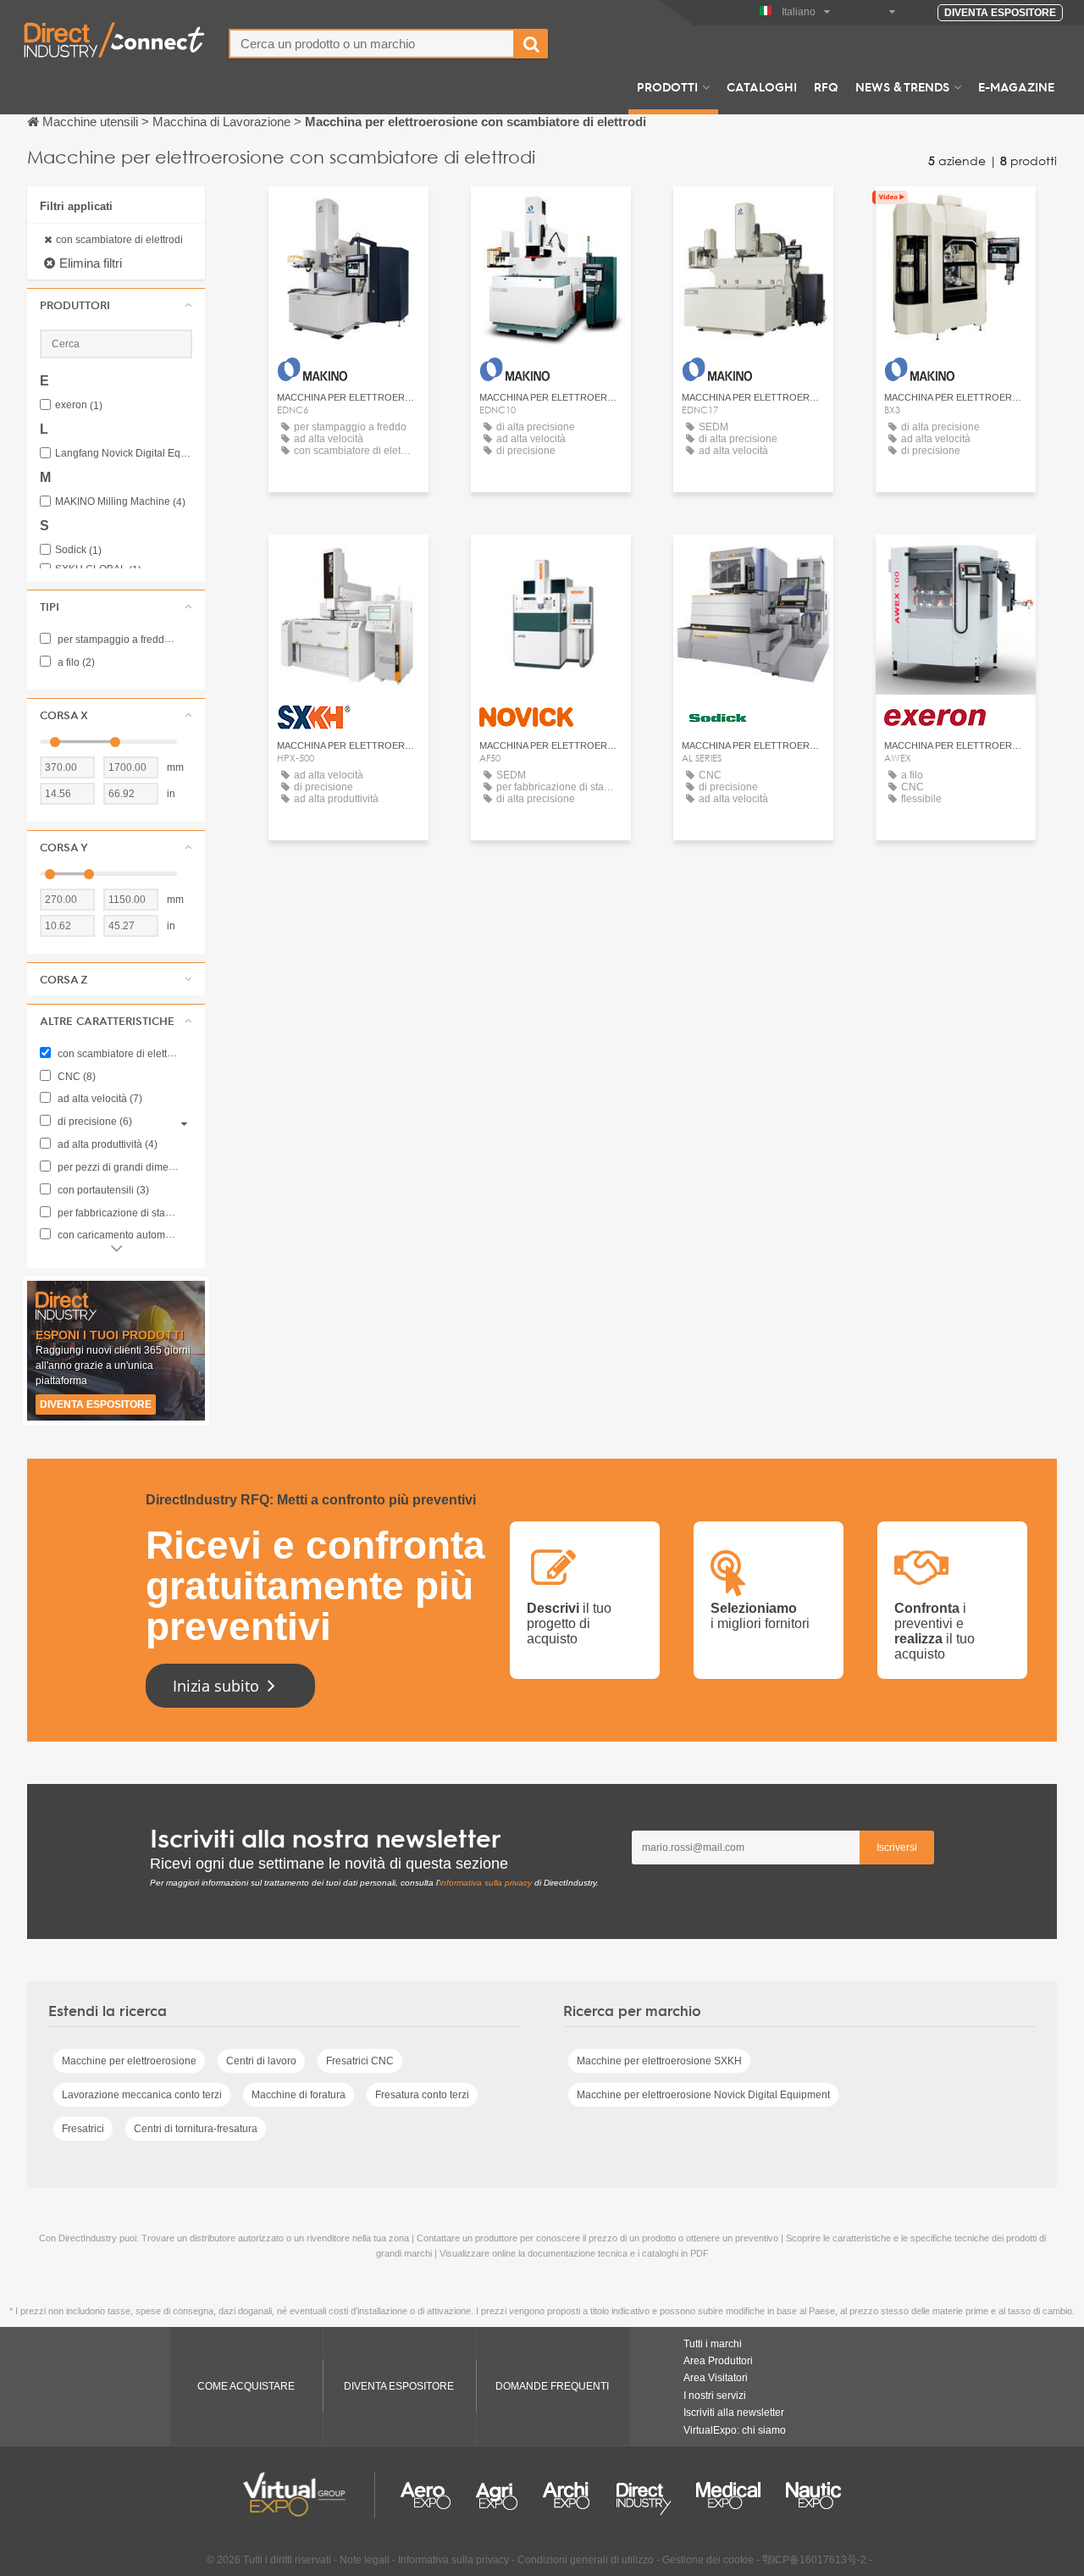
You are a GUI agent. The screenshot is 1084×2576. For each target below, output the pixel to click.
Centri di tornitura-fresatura (196, 2129)
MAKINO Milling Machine (120, 502)
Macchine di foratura (299, 2095)
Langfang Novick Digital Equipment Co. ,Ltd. (124, 454)
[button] (116, 305)
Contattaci (348, 215)
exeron (79, 405)
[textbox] (372, 44)
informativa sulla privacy (486, 1883)
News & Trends (902, 86)
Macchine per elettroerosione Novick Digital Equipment (703, 2095)
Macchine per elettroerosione (129, 2061)
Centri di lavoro (261, 2061)
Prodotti (667, 86)
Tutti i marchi (713, 2344)
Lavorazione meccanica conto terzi (142, 2095)
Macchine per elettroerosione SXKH (659, 2061)
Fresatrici (83, 2129)
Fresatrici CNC (360, 2061)
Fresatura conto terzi (422, 2095)
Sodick (78, 550)
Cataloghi (762, 86)
